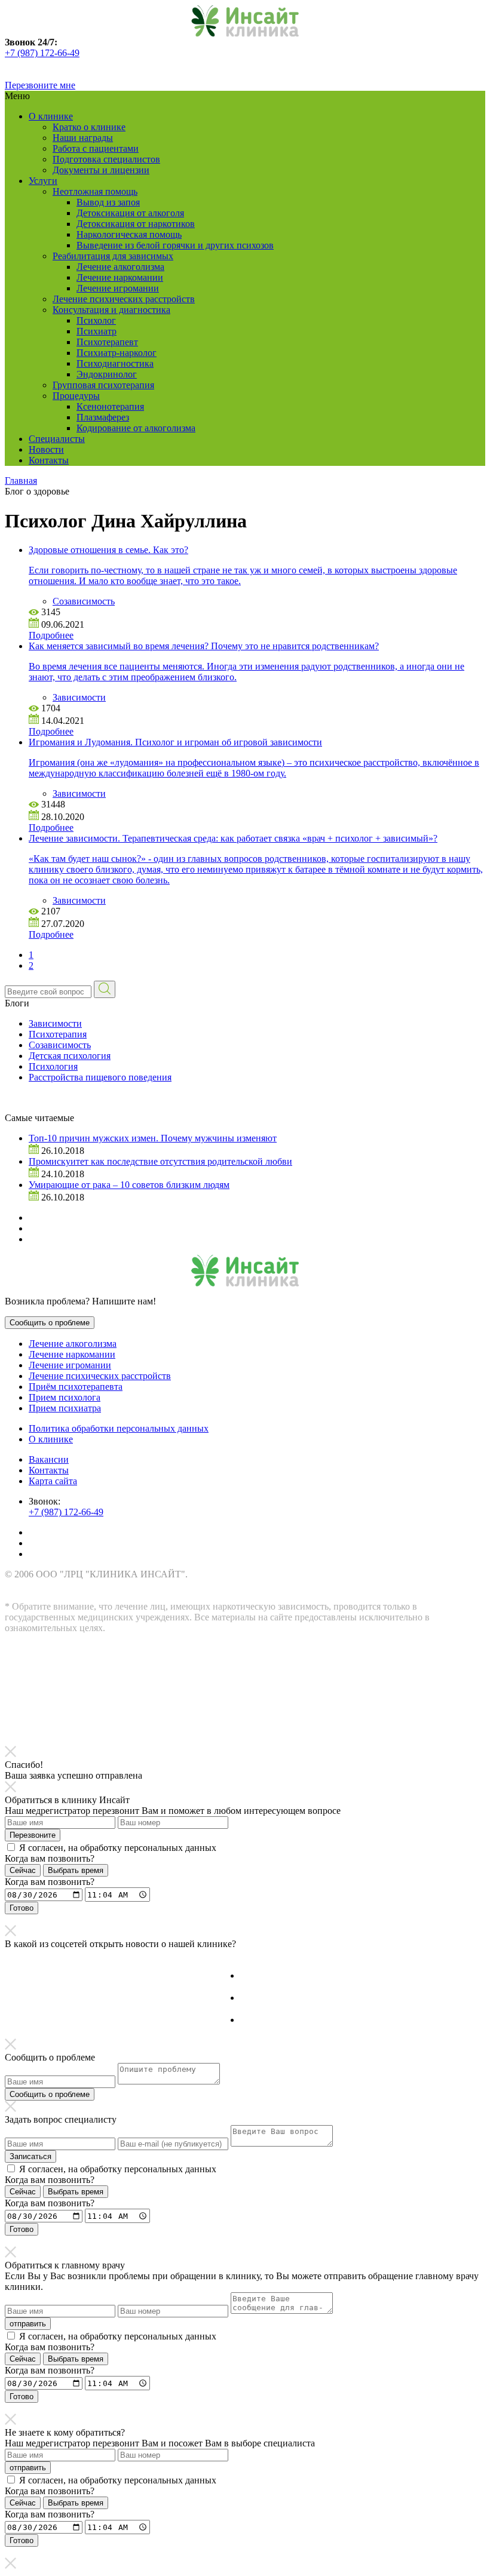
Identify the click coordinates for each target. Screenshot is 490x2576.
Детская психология (70, 1056)
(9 (21, 53)
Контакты (49, 460)
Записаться (30, 2156)
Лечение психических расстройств (124, 299)
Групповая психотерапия (103, 385)
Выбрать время (76, 1870)
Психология (53, 1066)
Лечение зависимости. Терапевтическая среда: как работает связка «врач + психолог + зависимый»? (233, 838)
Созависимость (84, 601)
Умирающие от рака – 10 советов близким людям (129, 1185)
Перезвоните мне (40, 85)
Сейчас (23, 1870)
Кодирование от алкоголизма (136, 428)
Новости (46, 449)
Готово (22, 1908)
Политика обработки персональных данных (119, 1428)
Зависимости (79, 697)
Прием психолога (65, 1397)
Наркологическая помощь (129, 234)
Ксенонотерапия (110, 406)
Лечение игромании (118, 288)
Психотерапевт (107, 342)
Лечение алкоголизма (120, 267)
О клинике (51, 116)
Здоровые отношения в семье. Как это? (108, 550)
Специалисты (57, 439)
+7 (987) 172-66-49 (66, 1512)
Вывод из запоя (108, 202)
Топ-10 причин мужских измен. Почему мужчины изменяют (153, 1138)
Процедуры (76, 396)
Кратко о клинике (89, 127)
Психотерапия (58, 1034)
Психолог (96, 320)
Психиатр (97, 331)
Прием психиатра (65, 1408)
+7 (11, 53)
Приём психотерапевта (76, 1387)
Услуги (43, 181)
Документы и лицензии (101, 170)
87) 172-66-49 (52, 53)
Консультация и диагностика (111, 310)
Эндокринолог (107, 374)
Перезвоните (33, 1835)
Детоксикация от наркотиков (136, 224)
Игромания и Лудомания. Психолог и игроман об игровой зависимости (175, 742)
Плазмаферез (103, 417)
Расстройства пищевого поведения (100, 1077)
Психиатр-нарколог (117, 353)
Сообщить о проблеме (50, 1323)
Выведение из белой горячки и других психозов (175, 245)
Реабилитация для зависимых (113, 256)
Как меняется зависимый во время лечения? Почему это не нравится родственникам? (204, 646)
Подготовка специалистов (106, 159)
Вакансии (49, 1459)
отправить (28, 2324)
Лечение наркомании (120, 277)
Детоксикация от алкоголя (130, 213)
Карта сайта (53, 1481)
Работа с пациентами (96, 148)
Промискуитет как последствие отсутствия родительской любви (160, 1161)
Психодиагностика (115, 363)
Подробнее (51, 635)
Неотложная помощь (95, 191)
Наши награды (83, 138)
